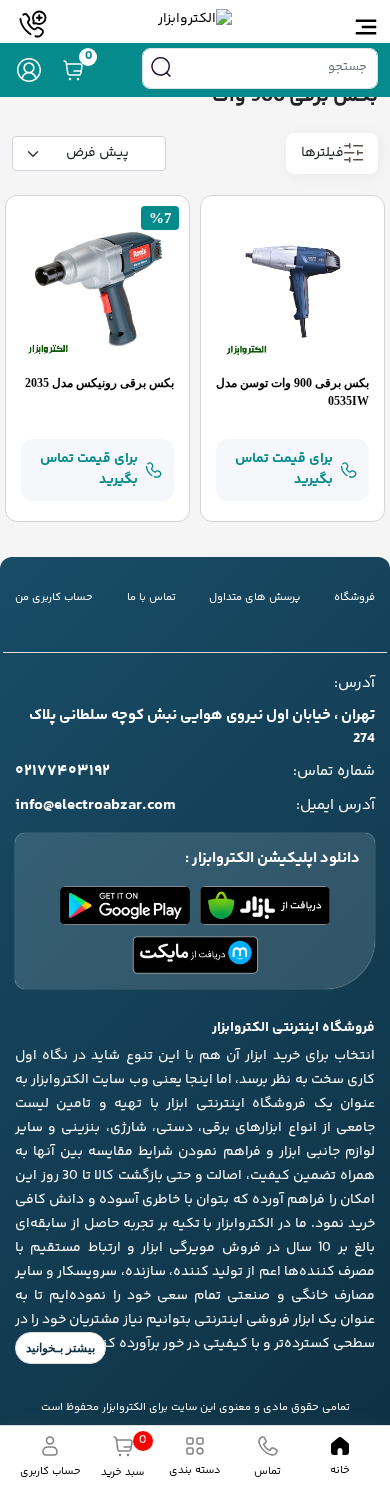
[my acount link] (29, 70)
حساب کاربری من (54, 598)
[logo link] (195, 19)
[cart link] (73, 70)
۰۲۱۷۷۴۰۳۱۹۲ (62, 772)
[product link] (292, 288)
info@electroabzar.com (95, 806)
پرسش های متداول (254, 598)
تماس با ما (151, 598)
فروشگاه (354, 598)
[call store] (32, 24)
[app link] (265, 905)
